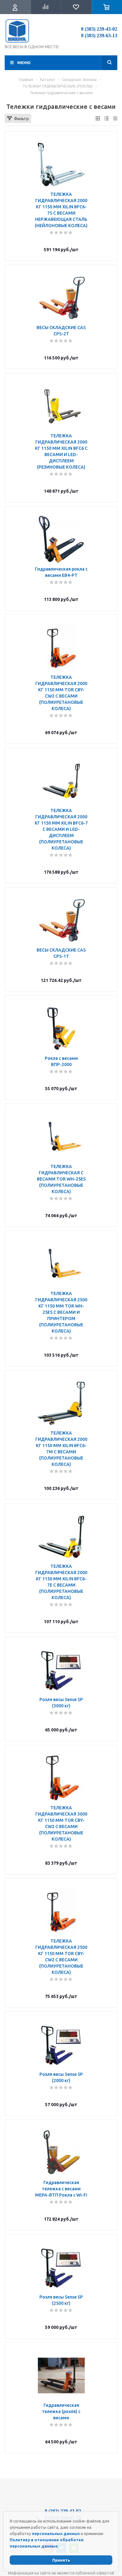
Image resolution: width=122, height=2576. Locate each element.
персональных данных (56, 2533)
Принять (61, 2560)
